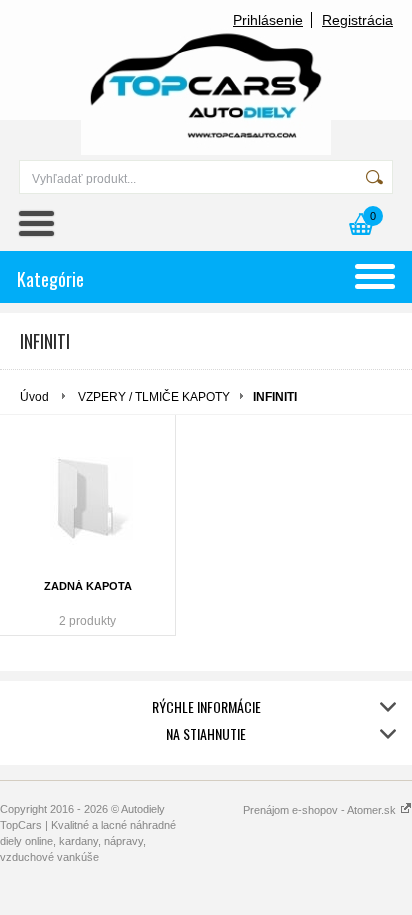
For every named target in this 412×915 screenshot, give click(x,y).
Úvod (34, 397)
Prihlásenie (268, 20)
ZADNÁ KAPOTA (88, 586)
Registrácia (357, 20)
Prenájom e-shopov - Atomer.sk (321, 810)
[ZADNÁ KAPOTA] (87, 500)
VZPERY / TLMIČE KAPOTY (154, 397)
